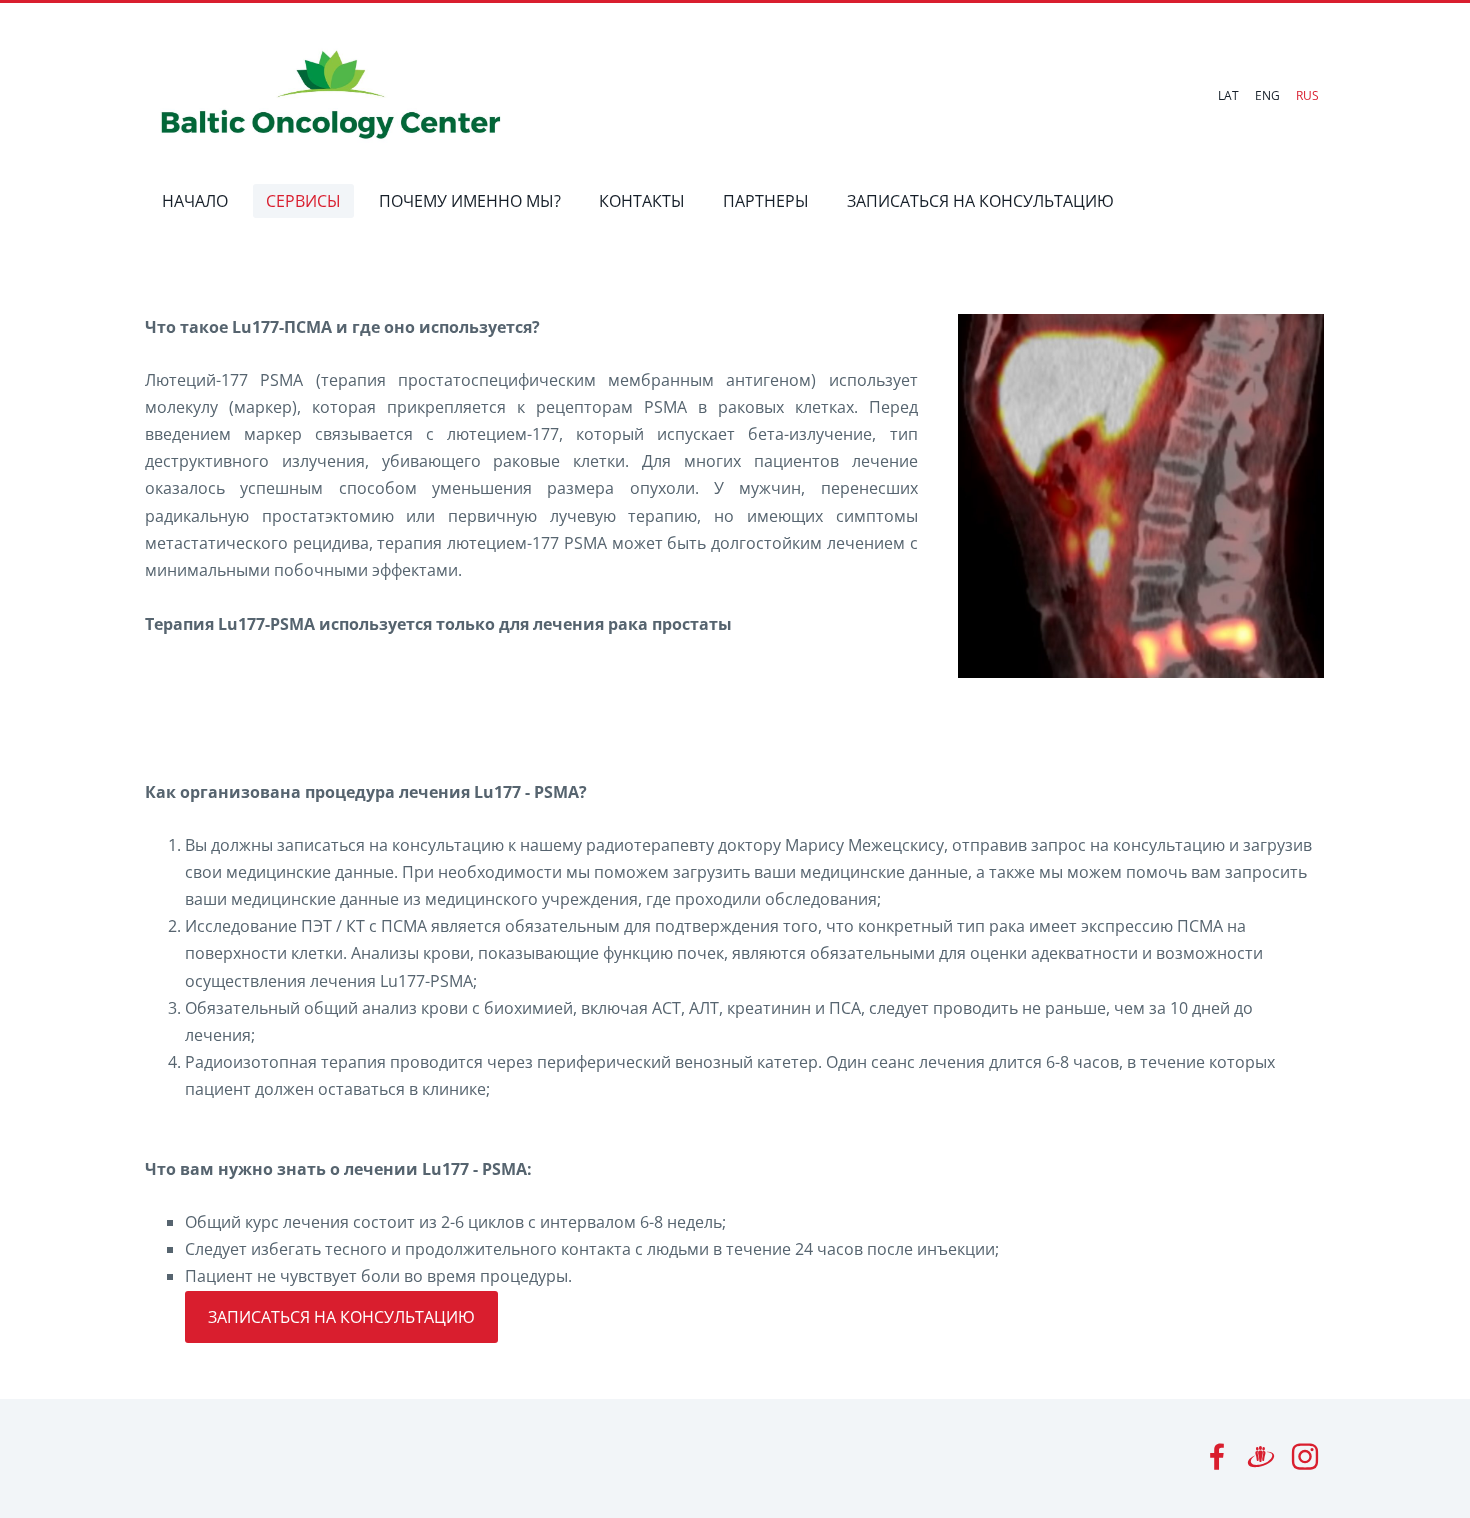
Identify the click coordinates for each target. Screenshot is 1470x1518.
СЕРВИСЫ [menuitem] (303, 201)
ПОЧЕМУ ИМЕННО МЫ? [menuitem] (470, 201)
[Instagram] (1305, 1456)
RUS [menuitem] (1307, 95)
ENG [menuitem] (1267, 95)
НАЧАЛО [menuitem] (195, 201)
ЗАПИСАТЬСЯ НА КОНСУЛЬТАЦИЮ (341, 1317)
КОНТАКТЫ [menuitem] (642, 201)
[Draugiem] (1261, 1456)
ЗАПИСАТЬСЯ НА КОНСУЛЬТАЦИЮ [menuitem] (980, 201)
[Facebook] (1217, 1456)
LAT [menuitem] (1228, 95)
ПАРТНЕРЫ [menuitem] (766, 201)
